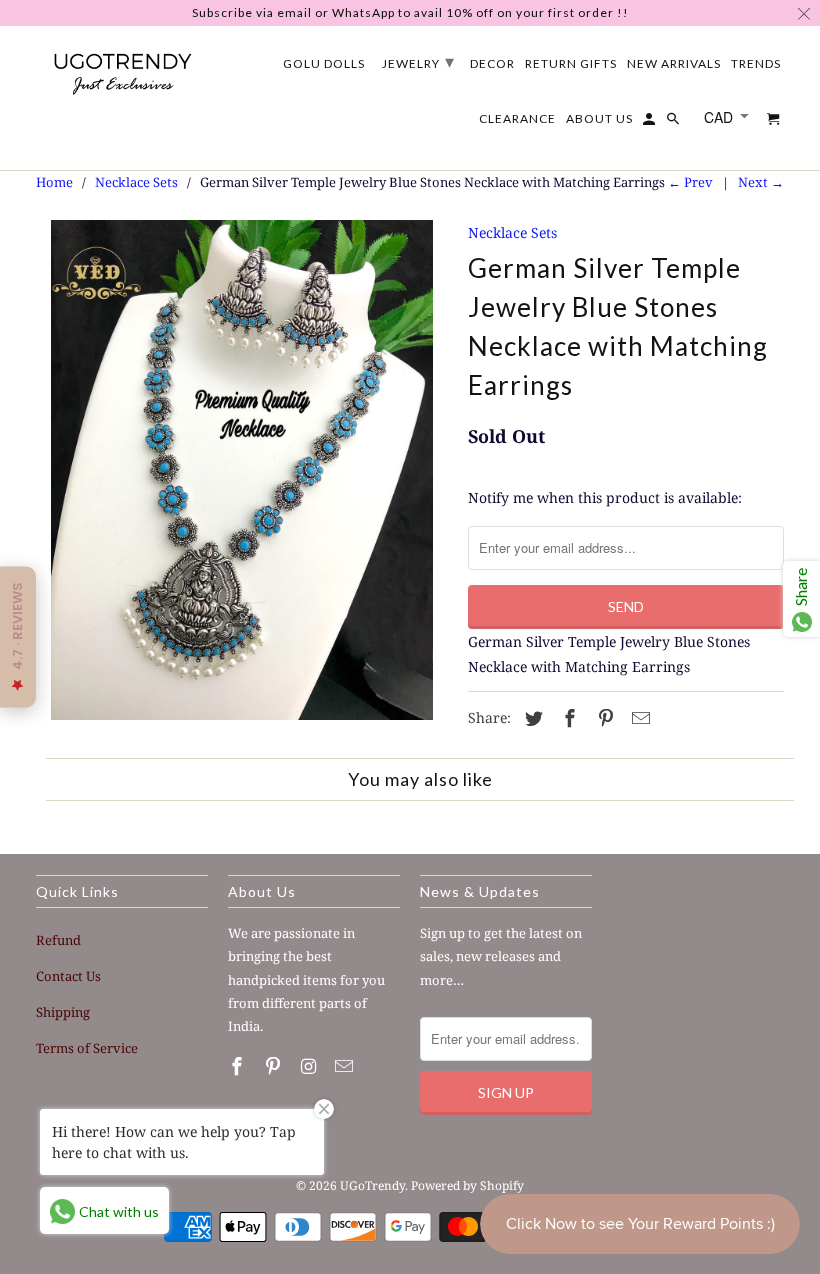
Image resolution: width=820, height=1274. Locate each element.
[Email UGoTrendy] (346, 1066)
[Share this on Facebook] (567, 718)
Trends (756, 64)
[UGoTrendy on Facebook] (239, 1066)
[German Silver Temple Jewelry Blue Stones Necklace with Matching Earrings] (242, 470)
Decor (492, 64)
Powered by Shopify (467, 1185)
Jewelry (418, 61)
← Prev (690, 182)
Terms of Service (87, 1048)
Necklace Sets (136, 182)
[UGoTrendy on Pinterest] (275, 1066)
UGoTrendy (372, 1185)
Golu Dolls (324, 64)
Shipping (63, 1012)
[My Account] (650, 123)
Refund (58, 940)
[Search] (674, 123)
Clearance (517, 119)
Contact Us (68, 976)
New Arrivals (674, 64)
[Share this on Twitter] (531, 718)
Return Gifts (571, 64)
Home (54, 182)
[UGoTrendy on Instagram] (311, 1066)
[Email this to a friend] (638, 718)
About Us (599, 119)
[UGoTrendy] (122, 70)
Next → (761, 182)
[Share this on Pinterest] (603, 718)
